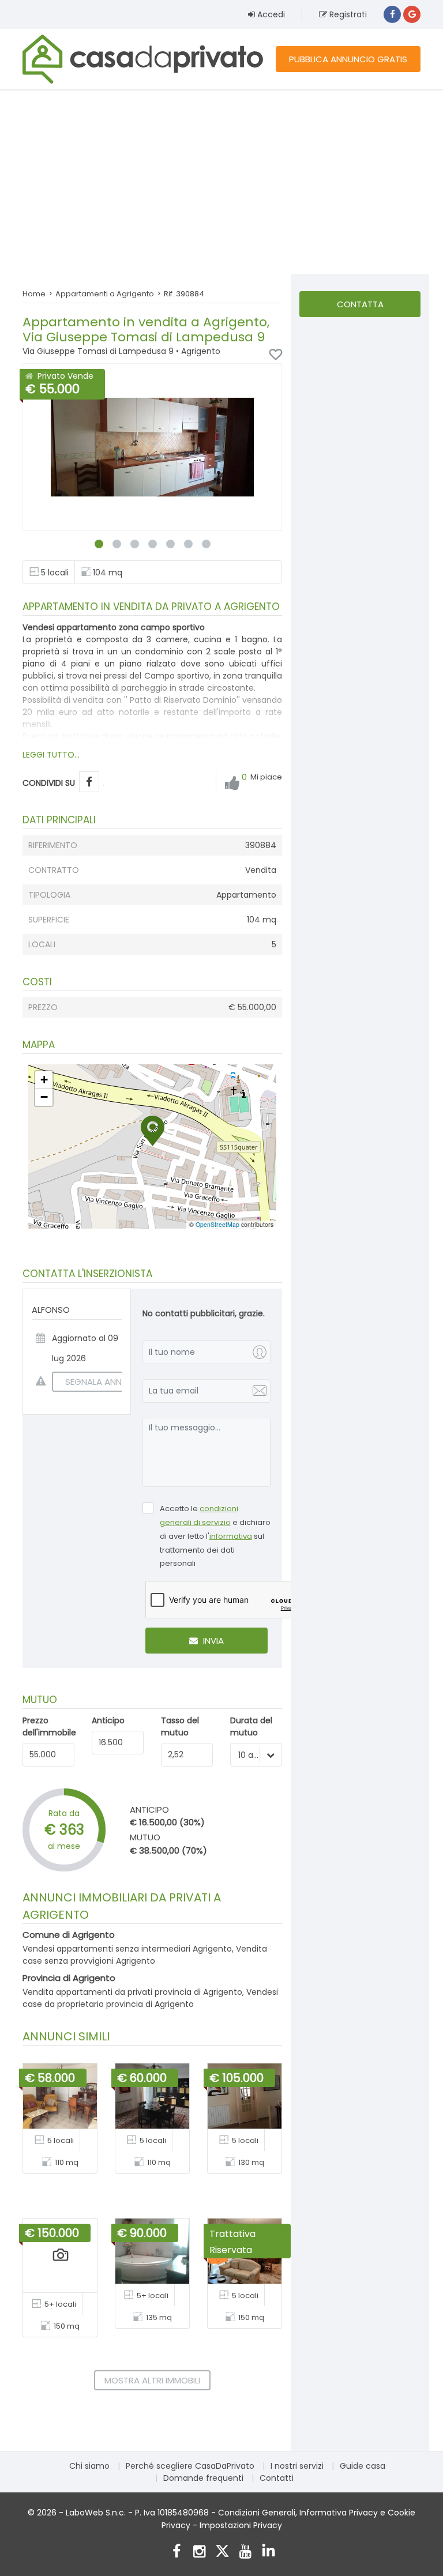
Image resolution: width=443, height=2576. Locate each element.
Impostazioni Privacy (241, 2525)
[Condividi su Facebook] (89, 782)
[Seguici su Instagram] (199, 2553)
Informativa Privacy (339, 2513)
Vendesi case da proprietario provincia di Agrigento (150, 1998)
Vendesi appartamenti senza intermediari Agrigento (127, 1949)
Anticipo (108, 1720)
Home (34, 294)
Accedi (270, 14)
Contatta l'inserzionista (360, 308)
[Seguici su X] (222, 2553)
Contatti (277, 2478)
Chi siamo (89, 2466)
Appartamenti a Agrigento (105, 294)
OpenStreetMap (217, 1224)
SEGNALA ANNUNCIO (107, 1382)
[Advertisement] (221, 182)
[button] (153, 1131)
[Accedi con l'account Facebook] (392, 14)
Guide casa (363, 2466)
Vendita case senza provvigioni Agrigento (145, 1955)
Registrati (347, 14)
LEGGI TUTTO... (51, 755)
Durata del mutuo (251, 1726)
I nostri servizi (297, 2466)
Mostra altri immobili (152, 2380)
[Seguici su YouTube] (245, 2553)
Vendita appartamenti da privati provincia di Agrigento (132, 1992)
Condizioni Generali (257, 2513)
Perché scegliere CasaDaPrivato (190, 2466)
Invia (212, 1641)
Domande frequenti (203, 2478)
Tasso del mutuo (180, 1726)
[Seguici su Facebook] (176, 2553)
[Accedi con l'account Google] (412, 14)
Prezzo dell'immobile (49, 1726)
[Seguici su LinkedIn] (269, 2553)
